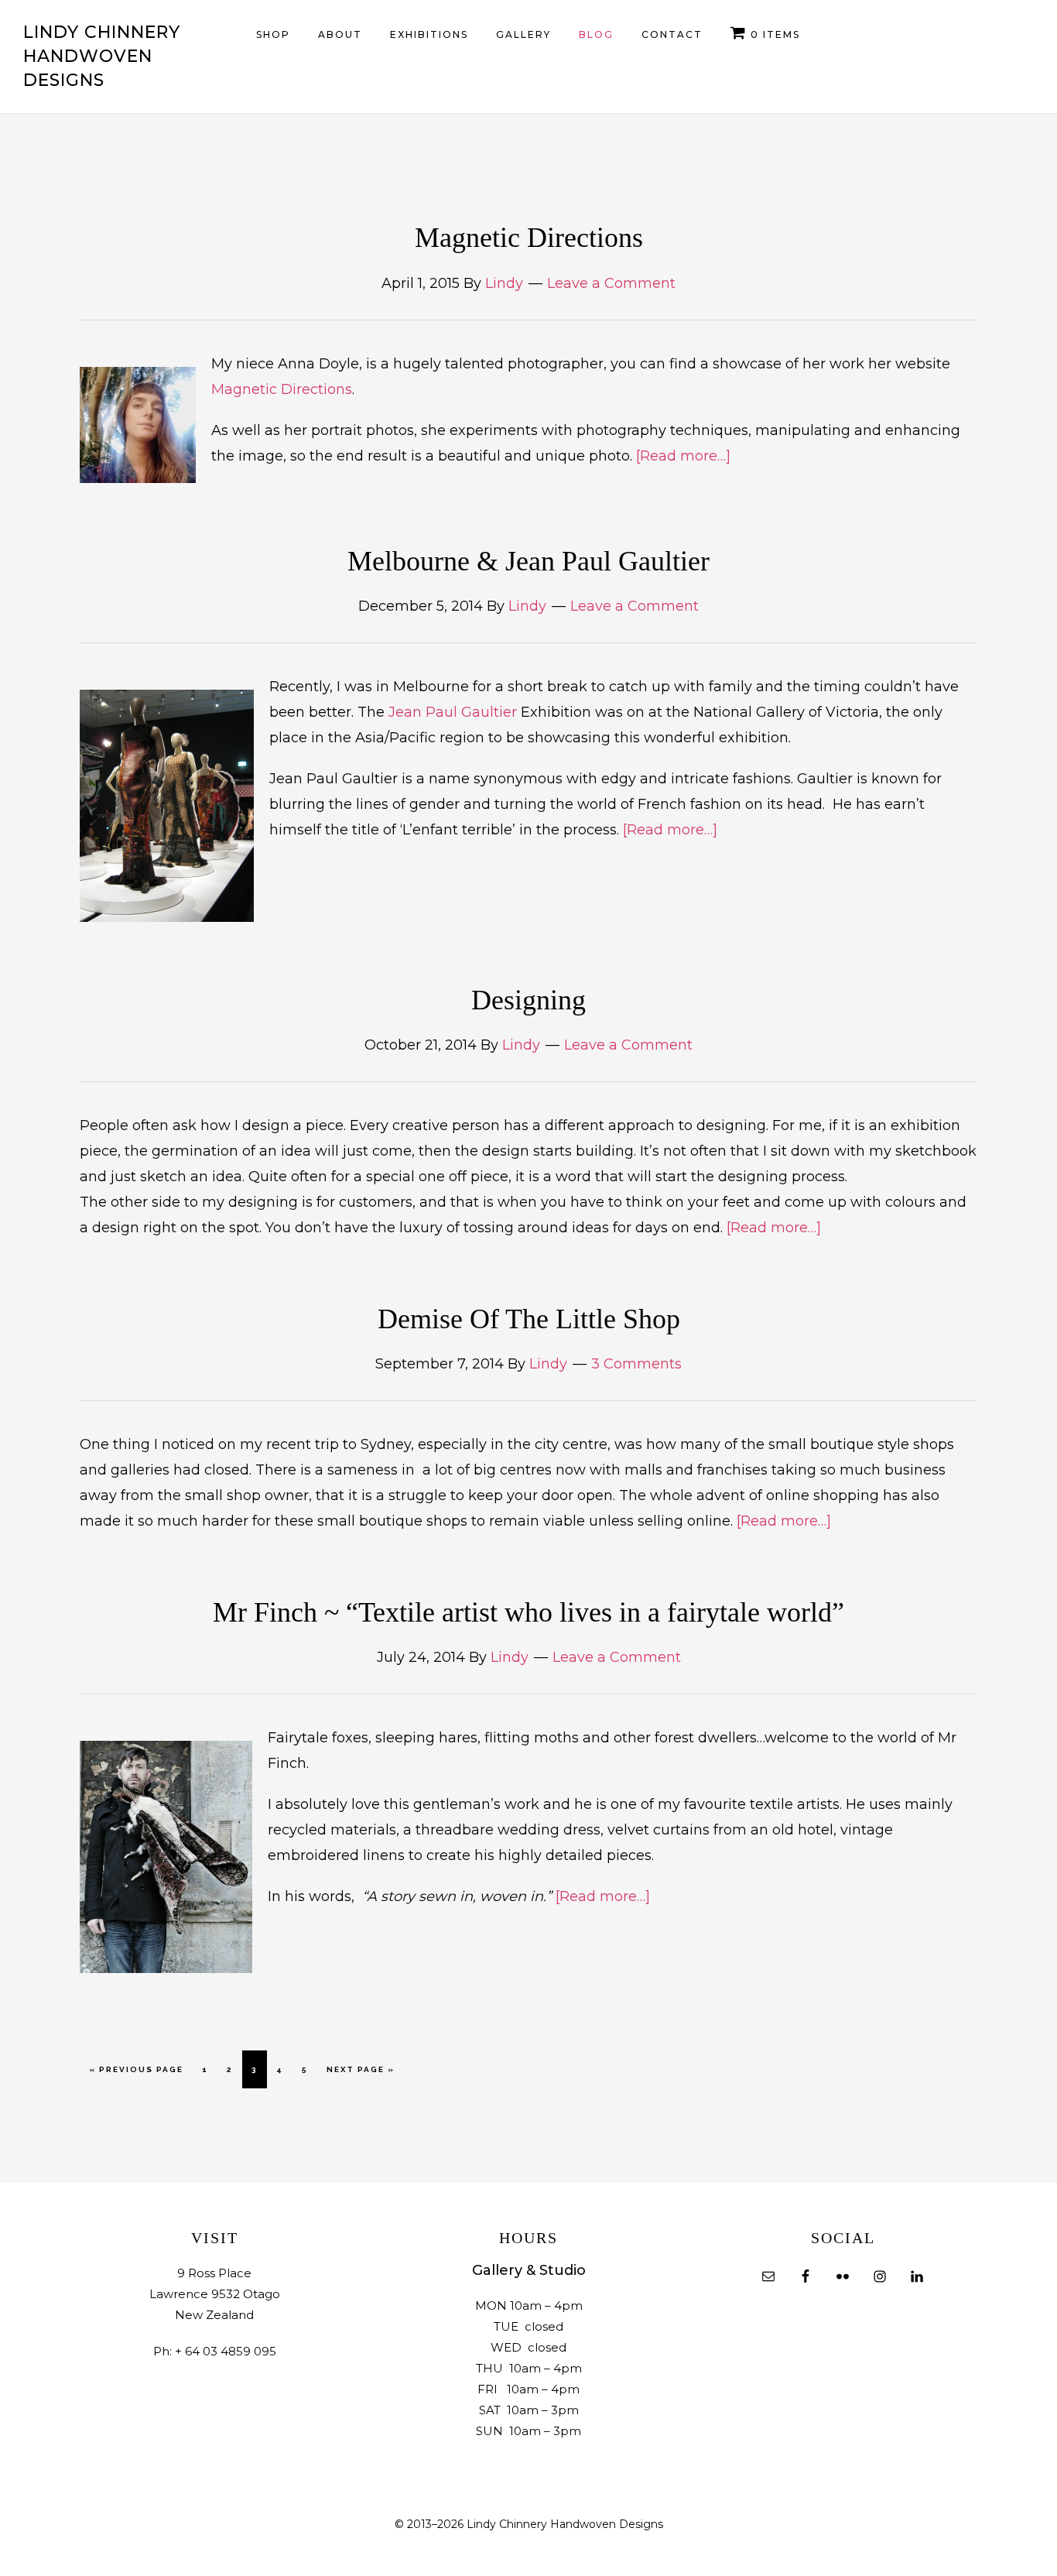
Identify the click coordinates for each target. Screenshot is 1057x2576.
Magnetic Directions (529, 238)
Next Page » (360, 2076)
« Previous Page (136, 2076)
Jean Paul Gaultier (455, 712)
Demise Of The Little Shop (529, 1319)
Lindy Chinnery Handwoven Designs (102, 56)
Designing (528, 1000)
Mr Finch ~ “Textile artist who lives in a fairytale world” (528, 1612)
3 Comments (636, 1364)
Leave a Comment (611, 283)
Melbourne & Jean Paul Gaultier (528, 561)
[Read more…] (683, 456)
